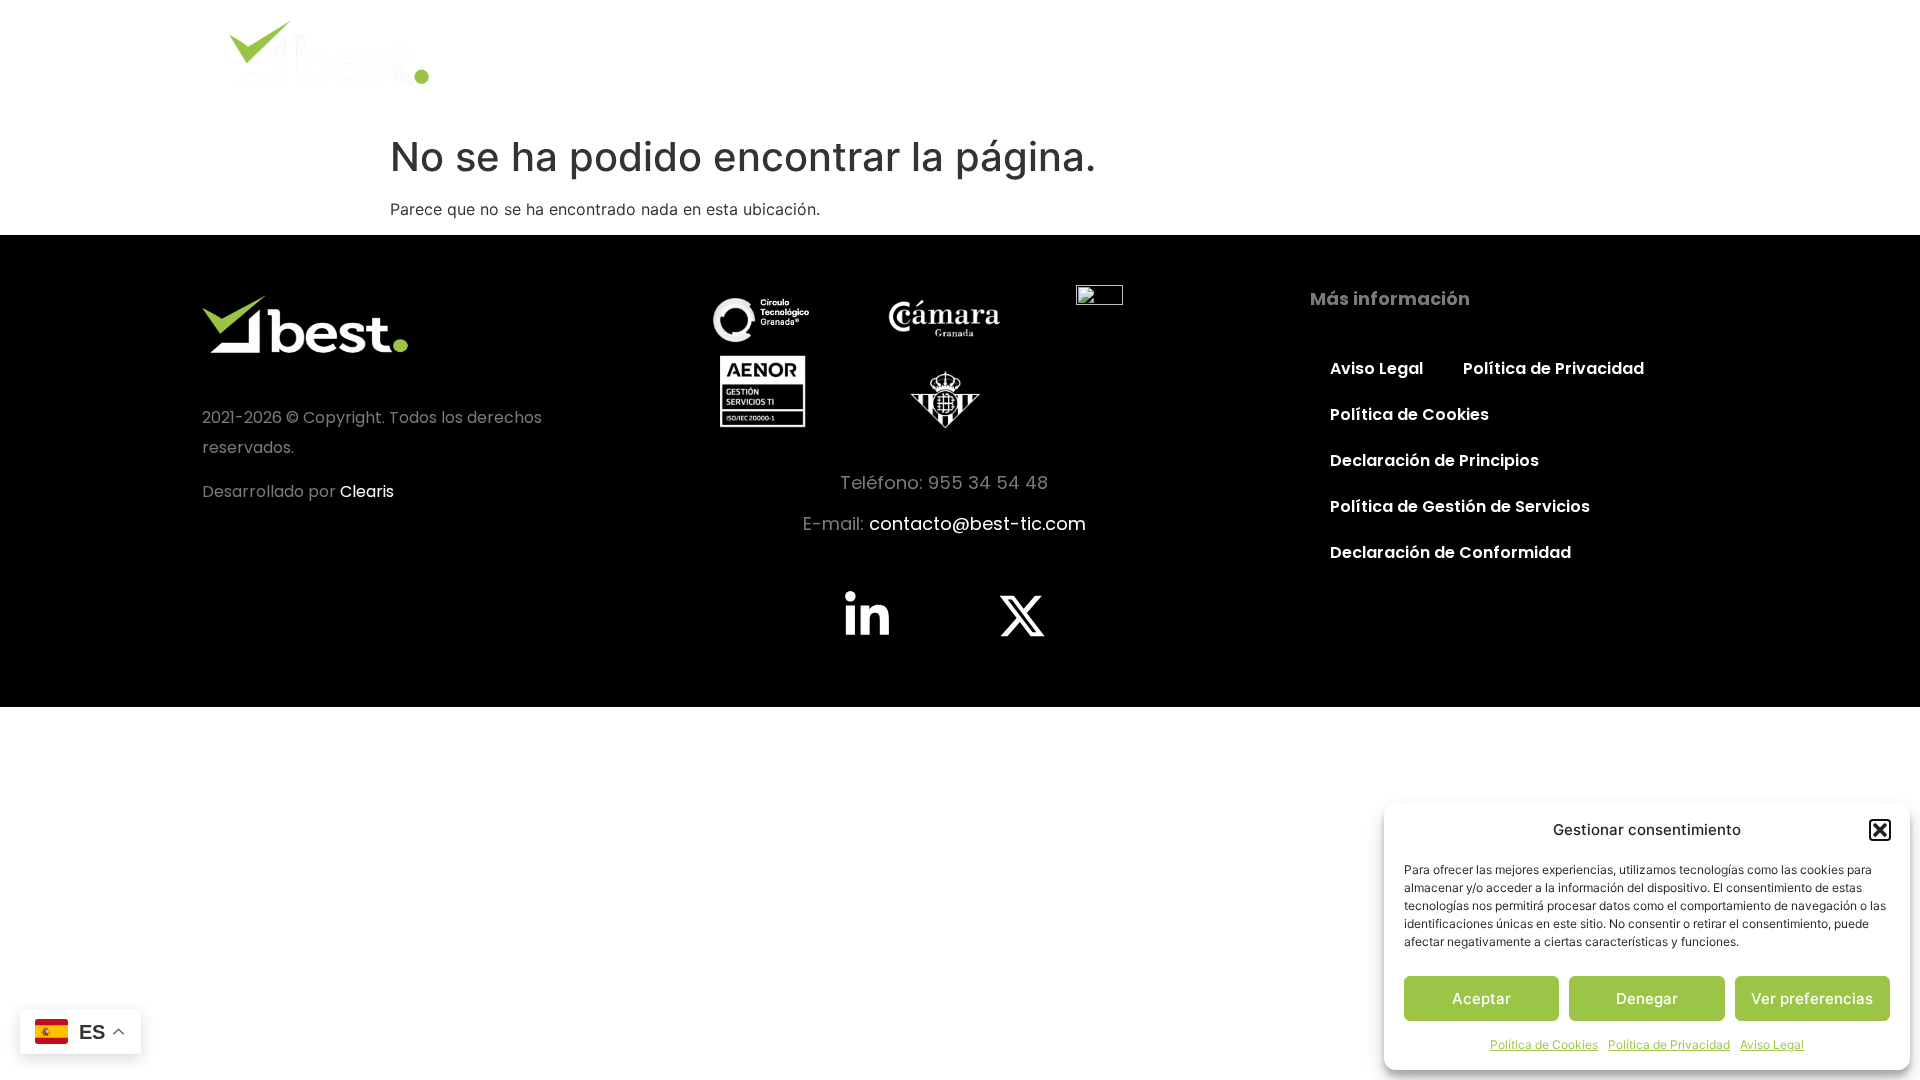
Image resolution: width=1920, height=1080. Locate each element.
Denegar (1647, 998)
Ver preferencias (1812, 998)
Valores (1288, 52)
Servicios (1407, 52)
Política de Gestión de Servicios (1460, 506)
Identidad (1167, 52)
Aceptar (1481, 998)
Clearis (367, 491)
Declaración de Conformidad (1450, 552)
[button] (1880, 830)
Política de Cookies (1544, 1044)
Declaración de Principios (1434, 460)
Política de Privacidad (1669, 1044)
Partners (1530, 52)
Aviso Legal (1772, 1044)
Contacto (1656, 52)
